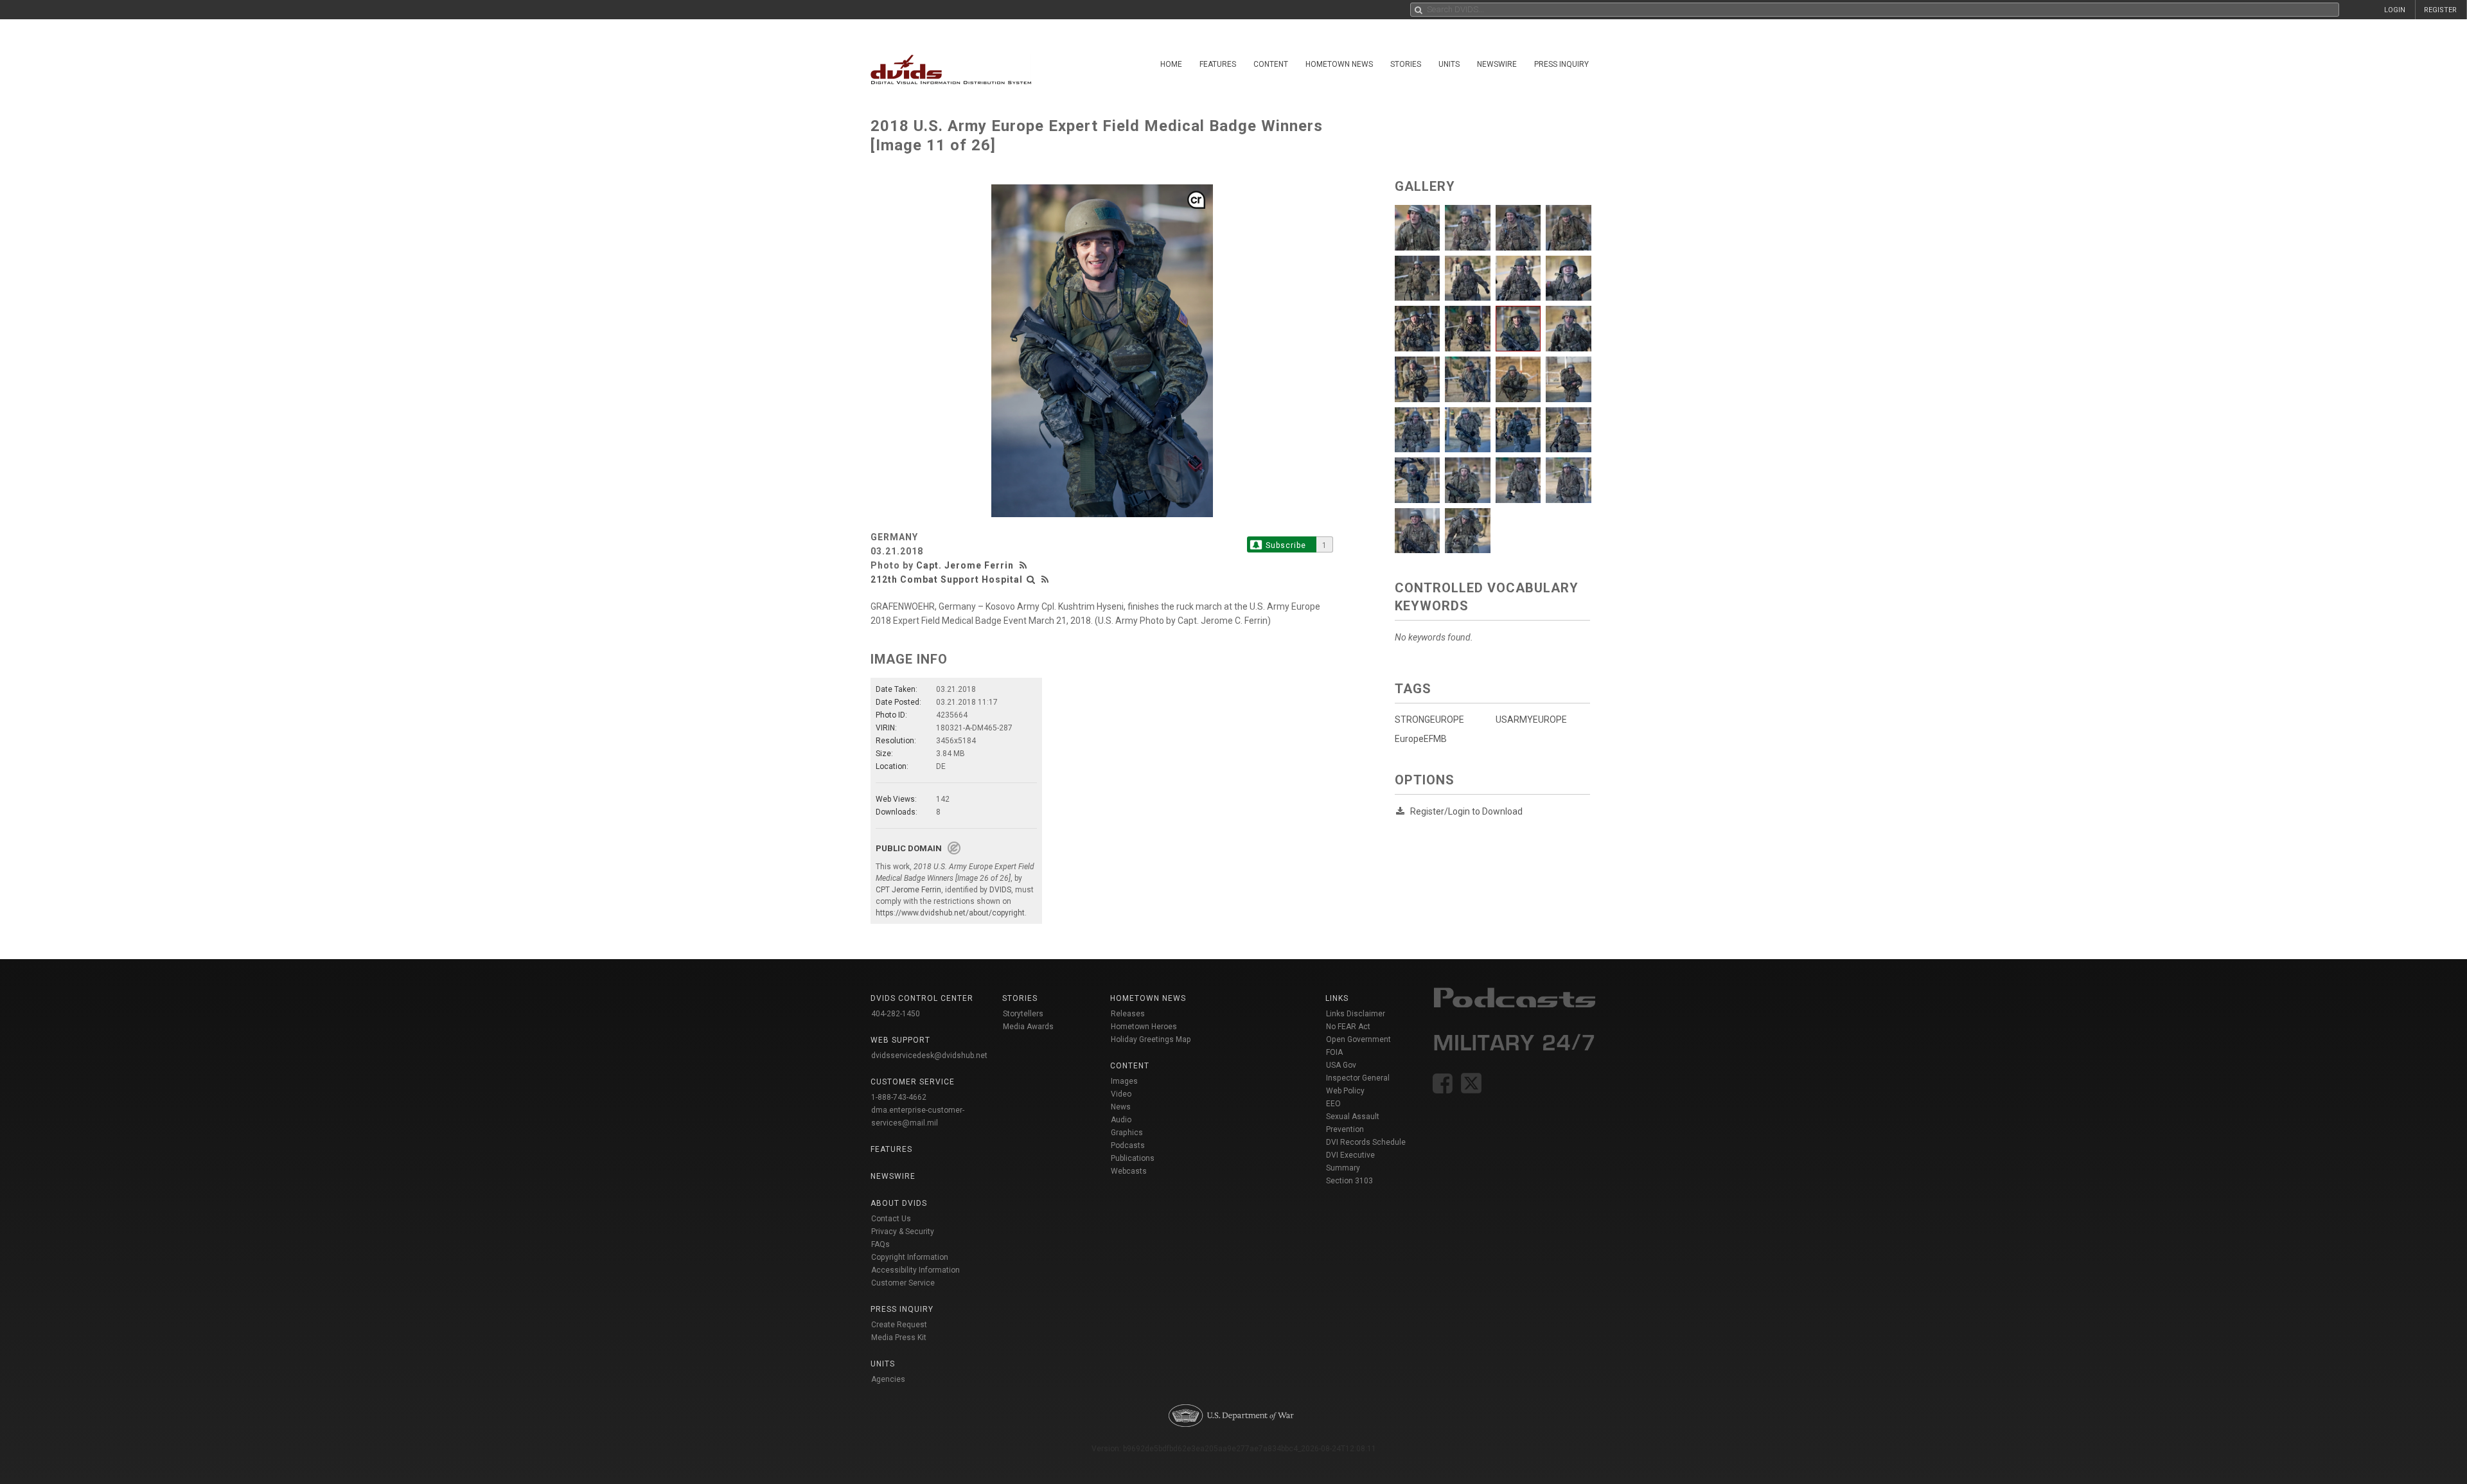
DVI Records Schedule (1366, 1142)
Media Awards (1028, 1027)
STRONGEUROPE (1429, 720)
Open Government (1358, 1039)
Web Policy (1345, 1091)
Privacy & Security (903, 1232)
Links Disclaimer (1356, 1014)
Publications (1133, 1158)
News (1121, 1107)
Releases (1128, 1014)
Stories (1406, 64)
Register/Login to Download (1466, 811)
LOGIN (2395, 10)
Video (1121, 1094)
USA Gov (1341, 1065)
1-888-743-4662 (899, 1097)
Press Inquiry (1561, 64)
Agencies (888, 1379)
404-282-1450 (896, 1014)
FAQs (880, 1244)
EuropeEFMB (1421, 739)
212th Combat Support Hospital (947, 579)
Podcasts (1128, 1145)
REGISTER (2440, 10)
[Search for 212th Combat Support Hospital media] (1031, 579)
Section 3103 (1349, 1181)
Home (1171, 64)
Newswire (1497, 64)
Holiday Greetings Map (1151, 1039)
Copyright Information (910, 1257)
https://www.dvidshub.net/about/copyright (950, 913)
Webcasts (1129, 1171)
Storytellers (1023, 1014)
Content (1271, 64)
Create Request (899, 1325)
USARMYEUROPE (1531, 720)
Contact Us (891, 1219)
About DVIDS (899, 1203)
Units (1449, 64)
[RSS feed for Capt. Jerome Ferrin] (1025, 565)
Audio (1121, 1120)
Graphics (1127, 1133)
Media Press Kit (899, 1338)
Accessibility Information (915, 1270)
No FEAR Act (1348, 1027)
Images (1124, 1081)
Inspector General (1358, 1078)
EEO (1333, 1104)
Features (1218, 64)
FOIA (1334, 1052)
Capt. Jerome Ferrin (965, 565)
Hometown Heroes (1144, 1027)
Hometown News (1339, 64)
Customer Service (903, 1283)
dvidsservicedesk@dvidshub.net (929, 1056)
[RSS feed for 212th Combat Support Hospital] (1045, 579)
